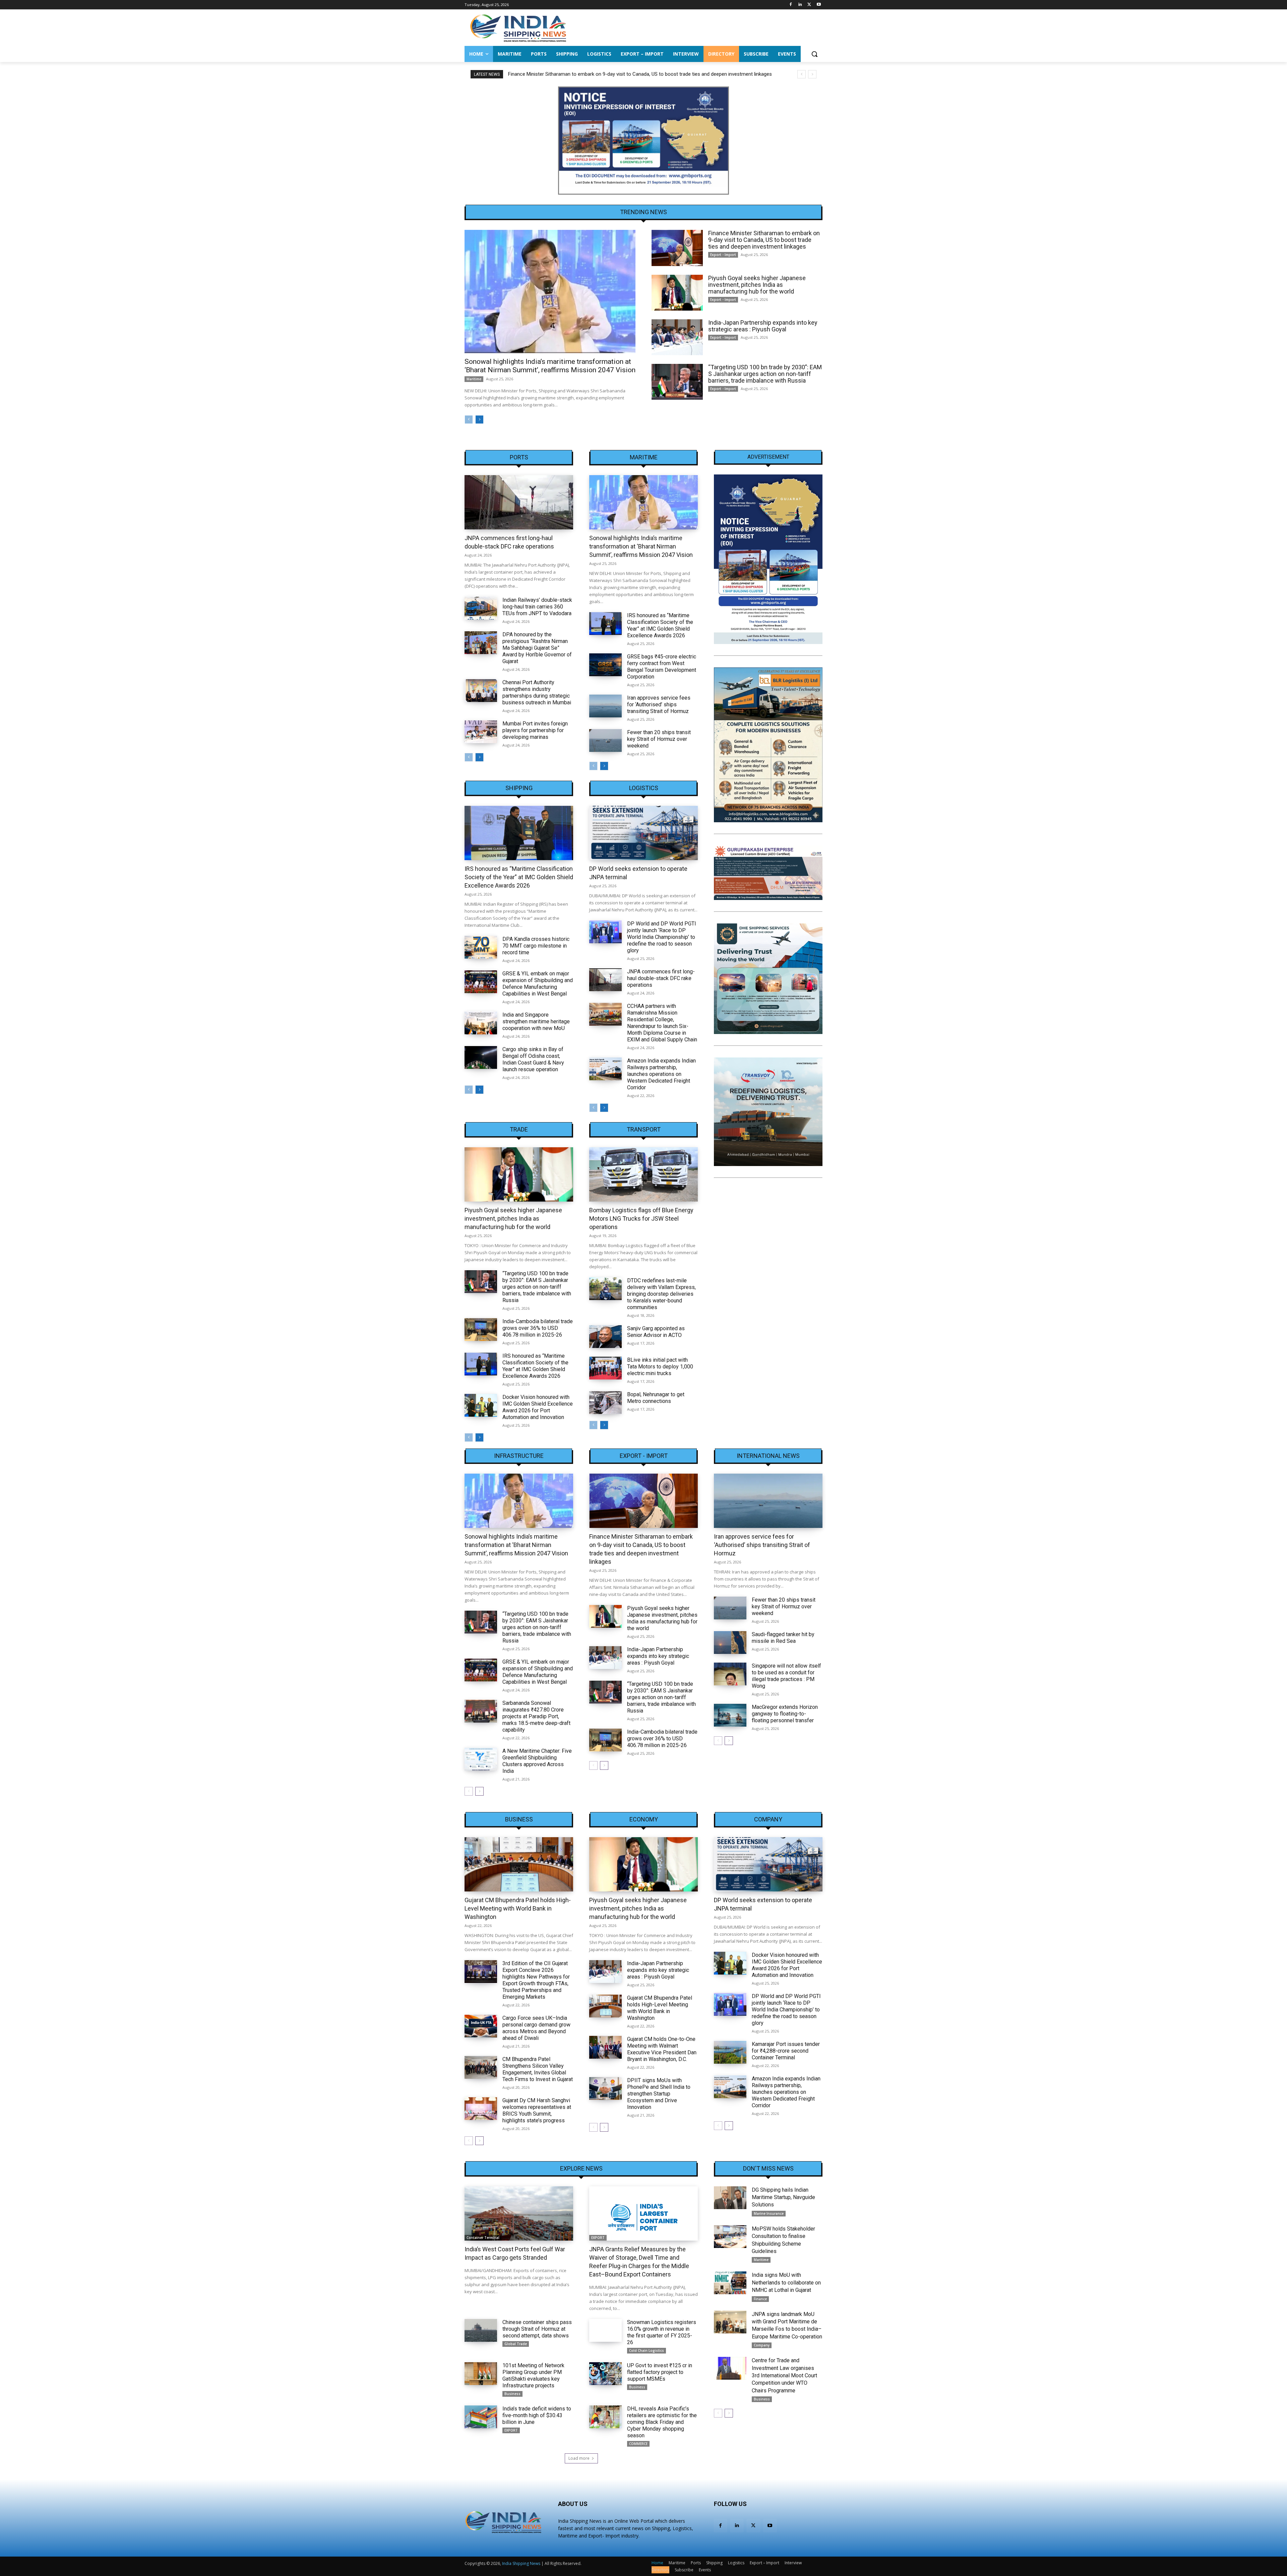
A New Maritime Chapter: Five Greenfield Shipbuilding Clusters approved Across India (537, 1761)
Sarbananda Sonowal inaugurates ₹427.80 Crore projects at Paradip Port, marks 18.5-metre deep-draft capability (536, 1716)
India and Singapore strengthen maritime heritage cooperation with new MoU (536, 1021)
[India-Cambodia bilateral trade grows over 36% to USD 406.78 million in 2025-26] (481, 1330)
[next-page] (479, 420)
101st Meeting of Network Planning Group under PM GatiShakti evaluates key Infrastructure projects (533, 2375)
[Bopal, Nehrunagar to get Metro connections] (605, 1403)
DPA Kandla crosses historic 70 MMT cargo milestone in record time (536, 946)
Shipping (519, 788)
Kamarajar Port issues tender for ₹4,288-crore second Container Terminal (786, 2051)
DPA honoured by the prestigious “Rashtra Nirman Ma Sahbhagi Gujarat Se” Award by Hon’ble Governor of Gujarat (537, 648)
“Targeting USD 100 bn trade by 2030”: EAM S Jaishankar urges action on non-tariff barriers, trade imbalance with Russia (765, 374)
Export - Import (723, 255)
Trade (519, 1130)
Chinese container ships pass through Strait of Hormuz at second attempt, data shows (537, 2329)
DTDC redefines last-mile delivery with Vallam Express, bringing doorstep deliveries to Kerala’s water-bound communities (661, 1294)
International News (768, 1456)
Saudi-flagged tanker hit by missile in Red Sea (783, 1638)
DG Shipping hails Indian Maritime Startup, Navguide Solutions (783, 2197)
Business (519, 1819)
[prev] (802, 74)
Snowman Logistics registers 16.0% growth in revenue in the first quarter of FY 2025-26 (662, 2332)
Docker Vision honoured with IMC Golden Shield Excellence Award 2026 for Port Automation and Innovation (538, 1407)
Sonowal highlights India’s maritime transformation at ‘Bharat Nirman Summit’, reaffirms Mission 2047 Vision (550, 366)
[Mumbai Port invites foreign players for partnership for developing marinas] (481, 732)
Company (768, 1819)
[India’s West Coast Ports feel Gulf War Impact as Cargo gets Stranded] (519, 2213)
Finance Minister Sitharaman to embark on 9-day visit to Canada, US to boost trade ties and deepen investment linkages (764, 240)
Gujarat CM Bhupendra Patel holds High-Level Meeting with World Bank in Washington (518, 1908)
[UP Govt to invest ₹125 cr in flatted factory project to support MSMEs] (605, 2374)
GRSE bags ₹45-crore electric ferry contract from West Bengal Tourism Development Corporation (662, 667)
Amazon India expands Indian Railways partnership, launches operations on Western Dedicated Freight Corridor (661, 1074)
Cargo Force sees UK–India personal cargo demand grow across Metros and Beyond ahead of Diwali (536, 2028)
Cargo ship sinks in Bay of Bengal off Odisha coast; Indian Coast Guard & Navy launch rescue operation (533, 1059)
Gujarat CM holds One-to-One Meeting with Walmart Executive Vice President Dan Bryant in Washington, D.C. (662, 2049)
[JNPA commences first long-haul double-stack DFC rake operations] (519, 502)
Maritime (474, 379)
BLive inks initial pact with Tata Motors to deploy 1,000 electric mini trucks (660, 1367)
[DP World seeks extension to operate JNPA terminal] (643, 833)
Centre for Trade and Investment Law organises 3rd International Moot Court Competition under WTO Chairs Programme (784, 2375)
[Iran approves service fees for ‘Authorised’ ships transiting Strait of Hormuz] (605, 706)
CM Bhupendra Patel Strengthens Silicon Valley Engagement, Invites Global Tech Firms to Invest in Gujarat (538, 2069)
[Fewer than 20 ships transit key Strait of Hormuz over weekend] (605, 740)
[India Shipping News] (518, 28)
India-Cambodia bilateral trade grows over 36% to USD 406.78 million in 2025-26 (538, 1328)
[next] (812, 74)
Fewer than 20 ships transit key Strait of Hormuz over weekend (659, 739)
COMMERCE (638, 2444)
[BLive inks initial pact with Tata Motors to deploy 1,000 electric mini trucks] (605, 1368)
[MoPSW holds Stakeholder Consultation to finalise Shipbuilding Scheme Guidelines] (730, 2237)
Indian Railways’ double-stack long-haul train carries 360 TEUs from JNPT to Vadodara (537, 607)
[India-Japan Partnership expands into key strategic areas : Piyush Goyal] (677, 337)
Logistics (644, 788)
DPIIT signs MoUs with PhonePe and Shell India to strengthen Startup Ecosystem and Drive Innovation (659, 2094)
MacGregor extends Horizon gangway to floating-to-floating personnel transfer (785, 1714)
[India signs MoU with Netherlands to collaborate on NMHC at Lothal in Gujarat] (730, 2283)
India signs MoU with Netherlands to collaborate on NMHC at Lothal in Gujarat (786, 2282)
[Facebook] (791, 5)
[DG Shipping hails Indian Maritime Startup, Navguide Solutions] (730, 2198)
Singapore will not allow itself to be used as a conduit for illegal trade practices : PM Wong (786, 1676)
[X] (809, 5)
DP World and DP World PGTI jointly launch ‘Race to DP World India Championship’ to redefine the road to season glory (662, 937)
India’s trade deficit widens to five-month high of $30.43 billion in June (537, 2415)
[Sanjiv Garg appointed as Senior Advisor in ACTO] (605, 1337)
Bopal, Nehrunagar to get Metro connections (656, 1398)
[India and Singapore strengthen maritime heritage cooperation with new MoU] (481, 1023)
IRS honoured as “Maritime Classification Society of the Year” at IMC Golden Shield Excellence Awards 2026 (660, 625)
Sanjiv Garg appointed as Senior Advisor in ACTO (656, 1332)
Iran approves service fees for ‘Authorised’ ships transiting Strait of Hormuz (659, 704)
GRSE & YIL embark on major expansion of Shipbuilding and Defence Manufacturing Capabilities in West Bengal (538, 984)
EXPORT (598, 2238)
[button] (814, 54)
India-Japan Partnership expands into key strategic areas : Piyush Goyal (763, 326)
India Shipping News (521, 2563)
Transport (644, 1130)
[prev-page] (469, 420)
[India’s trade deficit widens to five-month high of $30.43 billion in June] (481, 2417)
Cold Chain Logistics (647, 2350)
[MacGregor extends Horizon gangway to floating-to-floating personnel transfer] (730, 1715)
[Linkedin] (800, 5)
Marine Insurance (769, 2213)
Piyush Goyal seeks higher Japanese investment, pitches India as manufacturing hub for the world (616, 74)
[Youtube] (819, 5)
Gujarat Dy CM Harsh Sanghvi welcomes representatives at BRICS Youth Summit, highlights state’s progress (537, 2110)
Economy (644, 1819)
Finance (760, 2299)
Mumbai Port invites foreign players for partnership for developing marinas (535, 730)
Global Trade (516, 2344)
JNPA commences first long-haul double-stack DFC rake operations (661, 978)
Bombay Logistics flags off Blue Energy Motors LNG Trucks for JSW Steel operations (641, 1218)
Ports (519, 457)
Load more (579, 2458)
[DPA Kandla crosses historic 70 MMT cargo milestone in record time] (481, 947)
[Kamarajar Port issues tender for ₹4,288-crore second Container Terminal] (730, 2052)
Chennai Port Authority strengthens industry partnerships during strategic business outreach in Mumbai (537, 692)
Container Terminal (483, 2238)
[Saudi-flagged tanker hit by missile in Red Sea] (730, 1643)
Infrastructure (519, 1456)
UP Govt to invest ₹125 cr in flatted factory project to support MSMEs (660, 2372)
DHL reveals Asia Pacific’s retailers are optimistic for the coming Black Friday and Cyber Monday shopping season (662, 2422)
